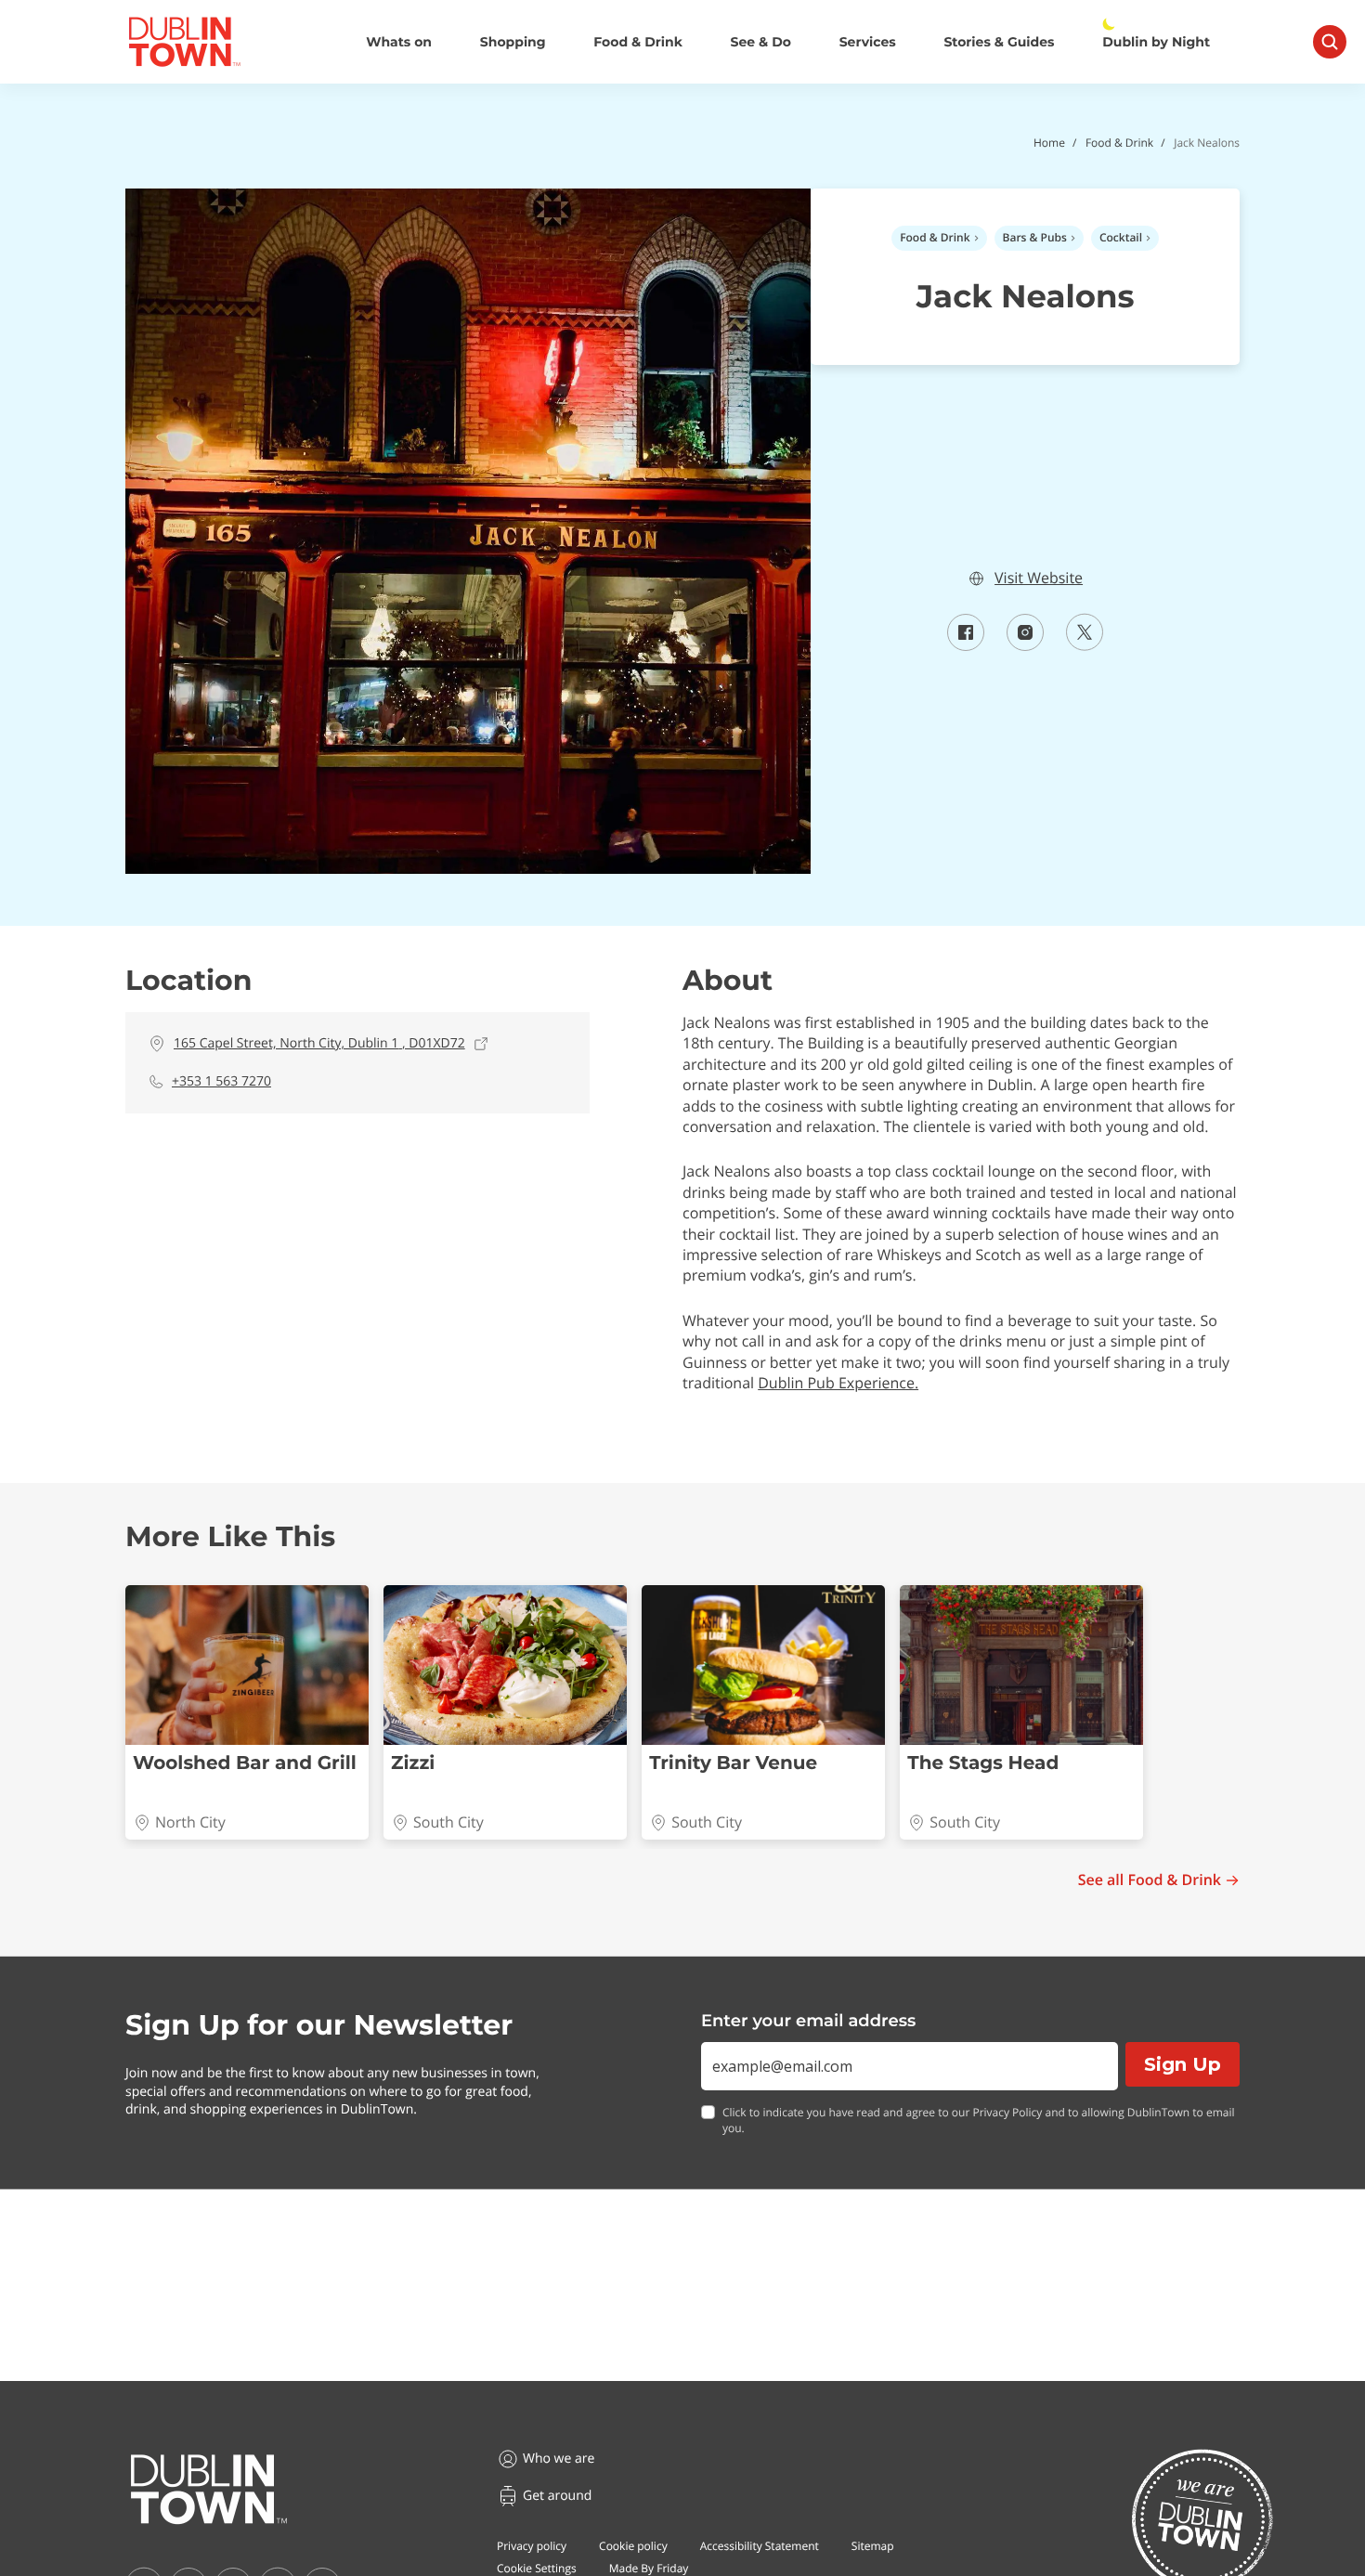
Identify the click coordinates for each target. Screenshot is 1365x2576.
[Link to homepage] (184, 42)
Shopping (513, 42)
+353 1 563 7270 (221, 1081)
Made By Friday (649, 2568)
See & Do (761, 42)
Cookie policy (633, 2546)
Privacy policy (532, 2546)
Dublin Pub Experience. (838, 1383)
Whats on (399, 42)
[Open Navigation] (1330, 42)
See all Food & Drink (1150, 1880)
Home (1049, 143)
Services (868, 42)
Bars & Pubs (1035, 237)
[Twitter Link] (1085, 645)
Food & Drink (638, 42)
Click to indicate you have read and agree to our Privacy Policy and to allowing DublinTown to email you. (979, 2121)
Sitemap (873, 2546)
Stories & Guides (999, 42)
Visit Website (1039, 578)
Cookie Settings (537, 2568)
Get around (557, 2496)
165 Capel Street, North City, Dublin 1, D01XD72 (319, 1043)
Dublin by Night (1156, 42)
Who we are (559, 2459)
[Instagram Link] (1025, 645)
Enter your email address (808, 2021)
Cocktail (1121, 237)
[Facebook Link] (966, 645)
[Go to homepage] (209, 2490)
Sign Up (1183, 2064)
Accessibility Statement (760, 2546)
